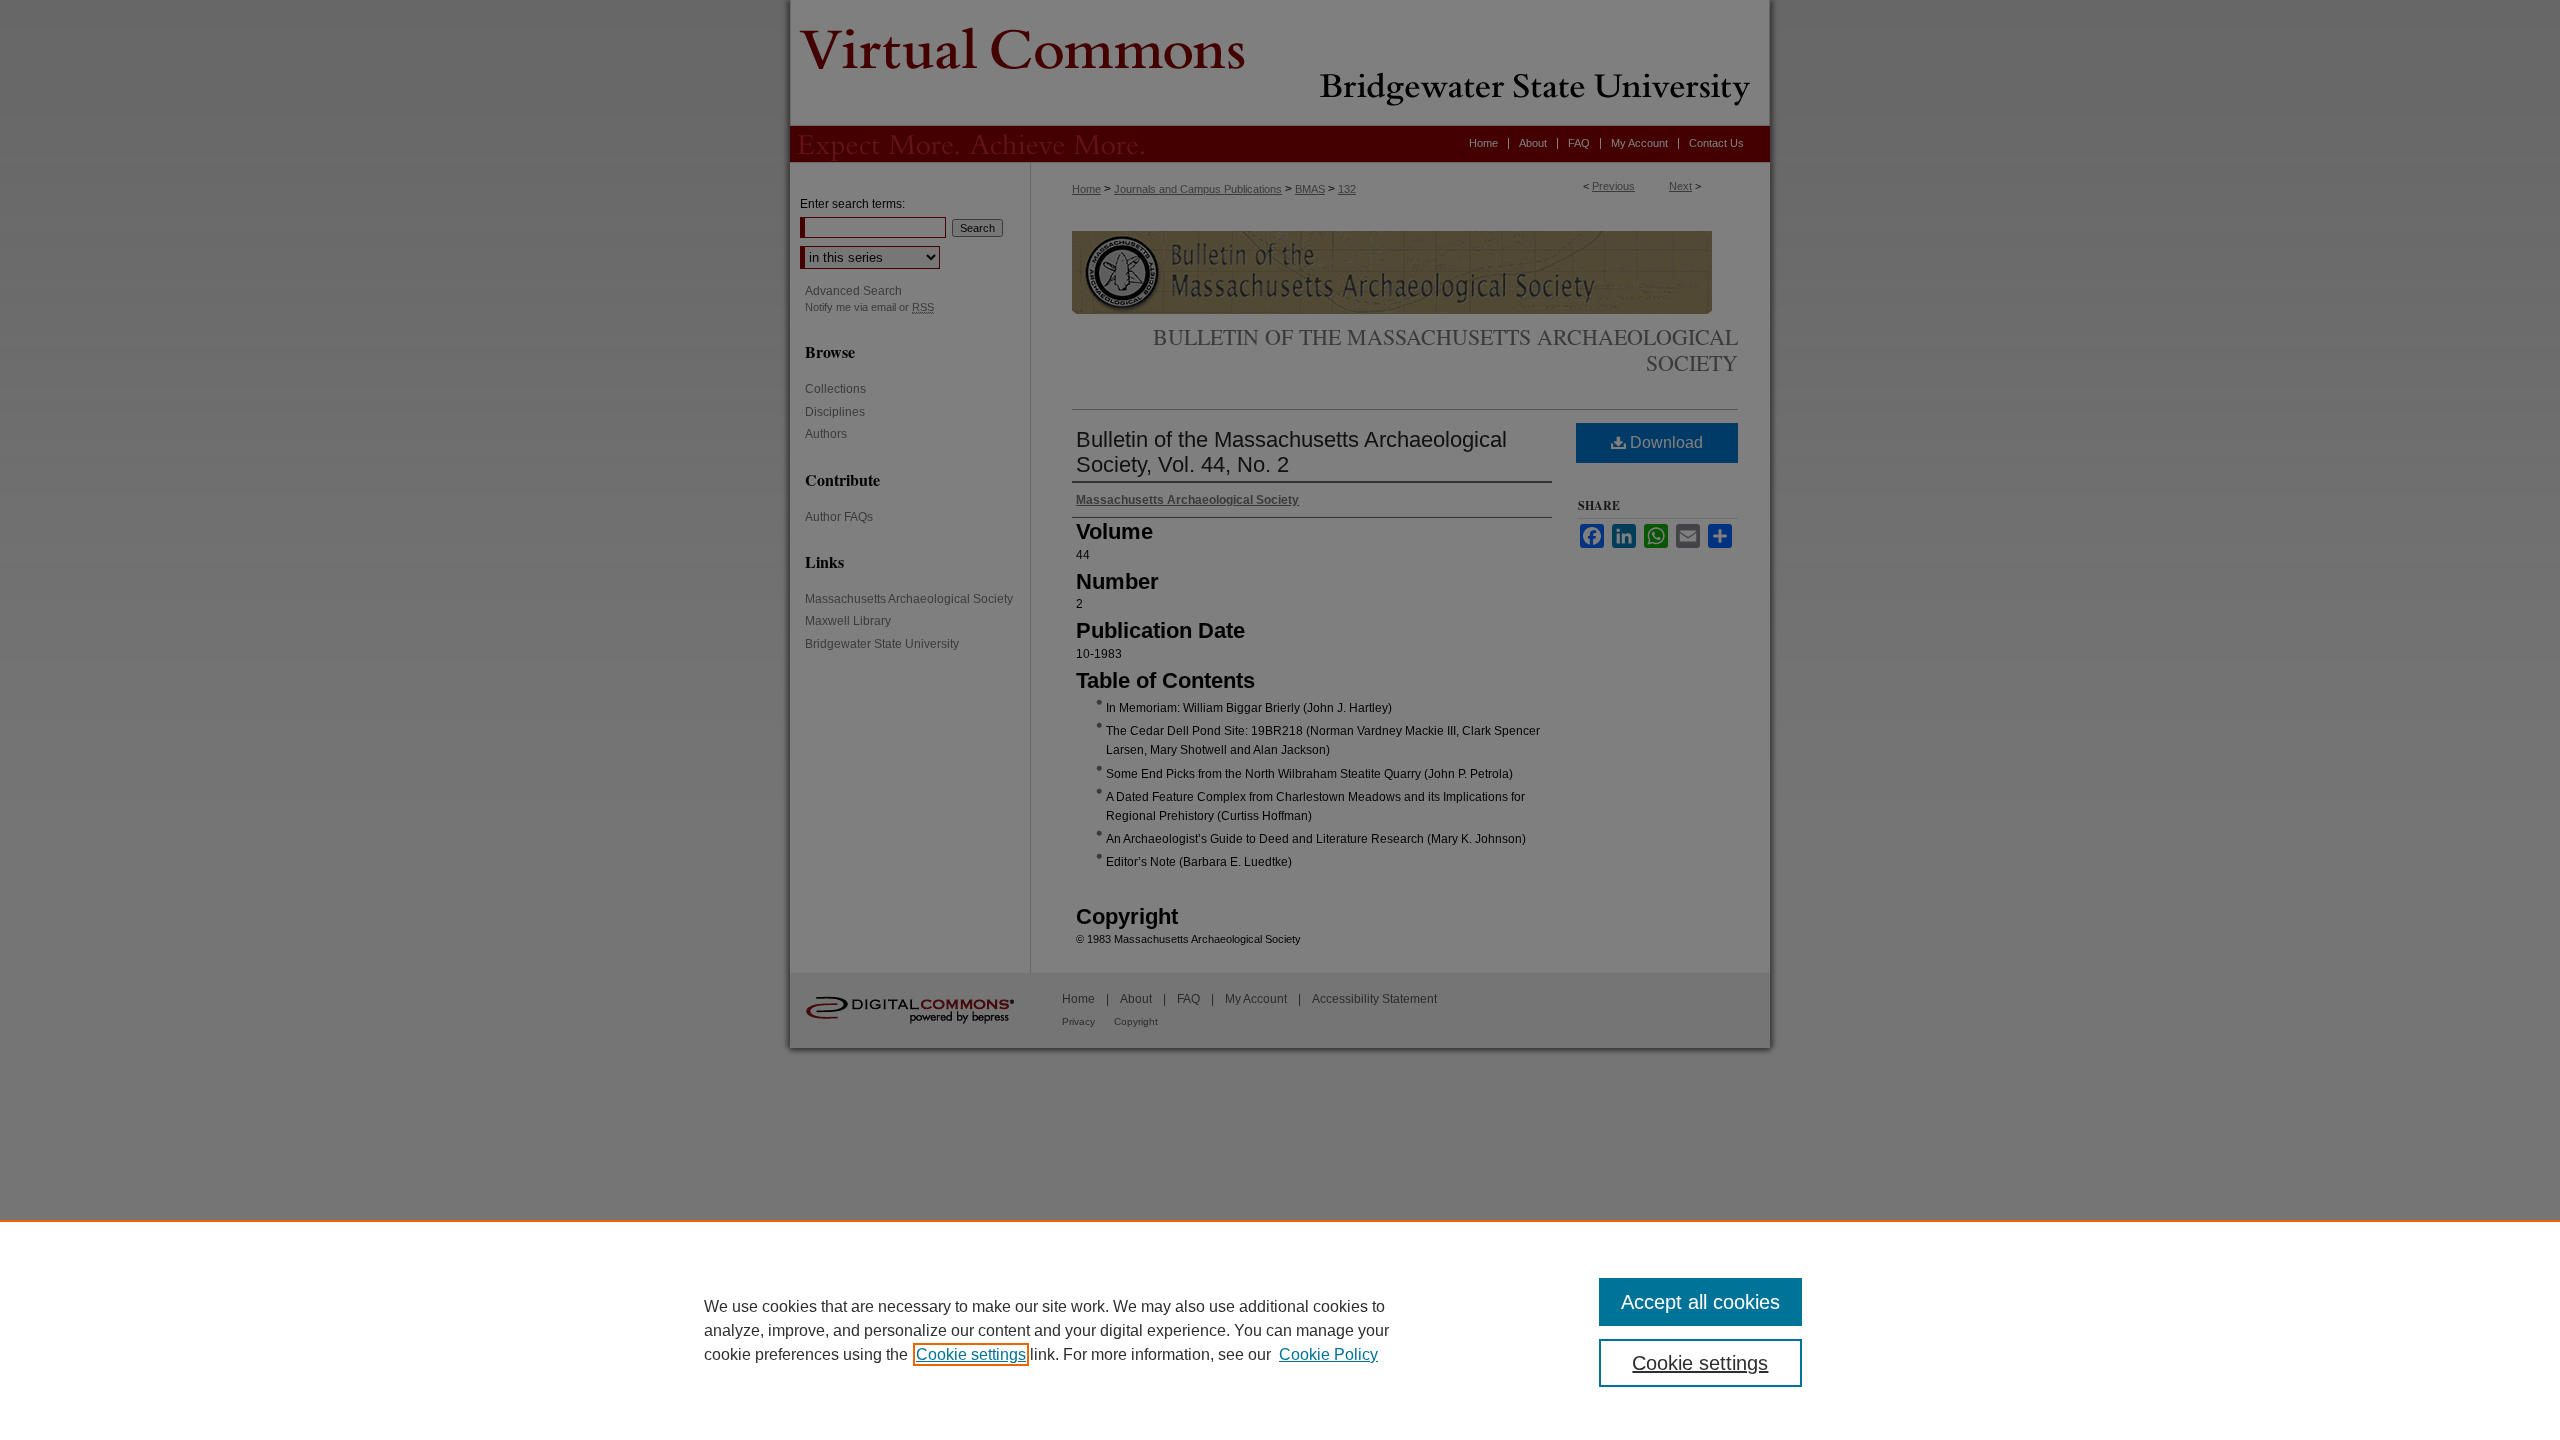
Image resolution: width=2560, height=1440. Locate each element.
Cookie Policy (1328, 1354)
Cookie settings (971, 1354)
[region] (1280, 1330)
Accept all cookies (1700, 1302)
